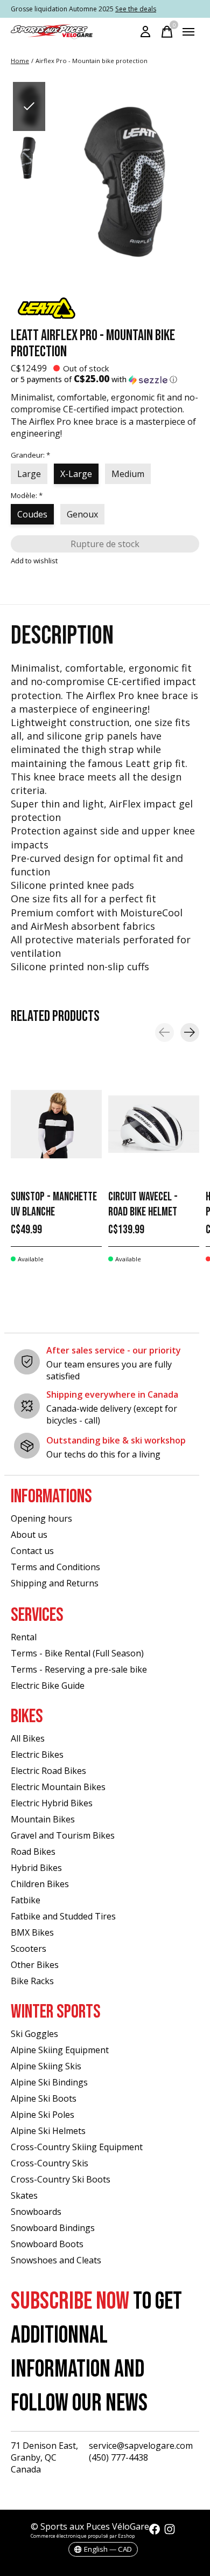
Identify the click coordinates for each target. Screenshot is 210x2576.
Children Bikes (40, 1884)
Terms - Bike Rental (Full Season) (77, 1653)
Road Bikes (33, 1852)
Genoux (82, 514)
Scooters (29, 1949)
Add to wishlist (34, 561)
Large (29, 474)
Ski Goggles (34, 2034)
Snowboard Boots (47, 2244)
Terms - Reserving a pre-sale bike (79, 1669)
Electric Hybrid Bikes (52, 1803)
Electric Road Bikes (48, 1771)
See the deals (136, 9)
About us (29, 1535)
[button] (105, 379)
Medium (128, 474)
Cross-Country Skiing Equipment (77, 2147)
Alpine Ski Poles (43, 2115)
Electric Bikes (37, 1755)
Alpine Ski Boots (44, 2098)
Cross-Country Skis (50, 2163)
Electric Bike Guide (48, 1686)
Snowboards (36, 2212)
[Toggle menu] (188, 32)
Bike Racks (32, 1981)
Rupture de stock (105, 544)
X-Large (76, 474)
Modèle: (27, 495)
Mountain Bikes (43, 1819)
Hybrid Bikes (36, 1868)
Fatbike (26, 1900)
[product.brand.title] (105, 308)
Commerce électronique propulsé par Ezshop (83, 2536)
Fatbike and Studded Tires (63, 1916)
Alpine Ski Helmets (48, 2131)
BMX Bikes (32, 1932)
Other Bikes (35, 1965)
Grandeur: (30, 455)
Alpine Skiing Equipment (60, 2050)
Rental (24, 1637)
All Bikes (28, 1738)
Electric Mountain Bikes (58, 1787)
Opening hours (41, 1518)
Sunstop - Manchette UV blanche (54, 1204)
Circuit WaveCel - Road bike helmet (143, 1204)
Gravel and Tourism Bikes (63, 1835)
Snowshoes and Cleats (56, 2260)
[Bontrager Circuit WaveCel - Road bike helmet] (154, 1124)
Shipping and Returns (55, 1583)
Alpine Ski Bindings (49, 2082)
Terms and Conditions (55, 1567)
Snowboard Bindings (53, 2228)
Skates (24, 2195)
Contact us (32, 1551)
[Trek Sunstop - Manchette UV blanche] (56, 1124)
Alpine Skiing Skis (46, 2066)
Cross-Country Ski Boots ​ (62, 2179)
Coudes (32, 514)
